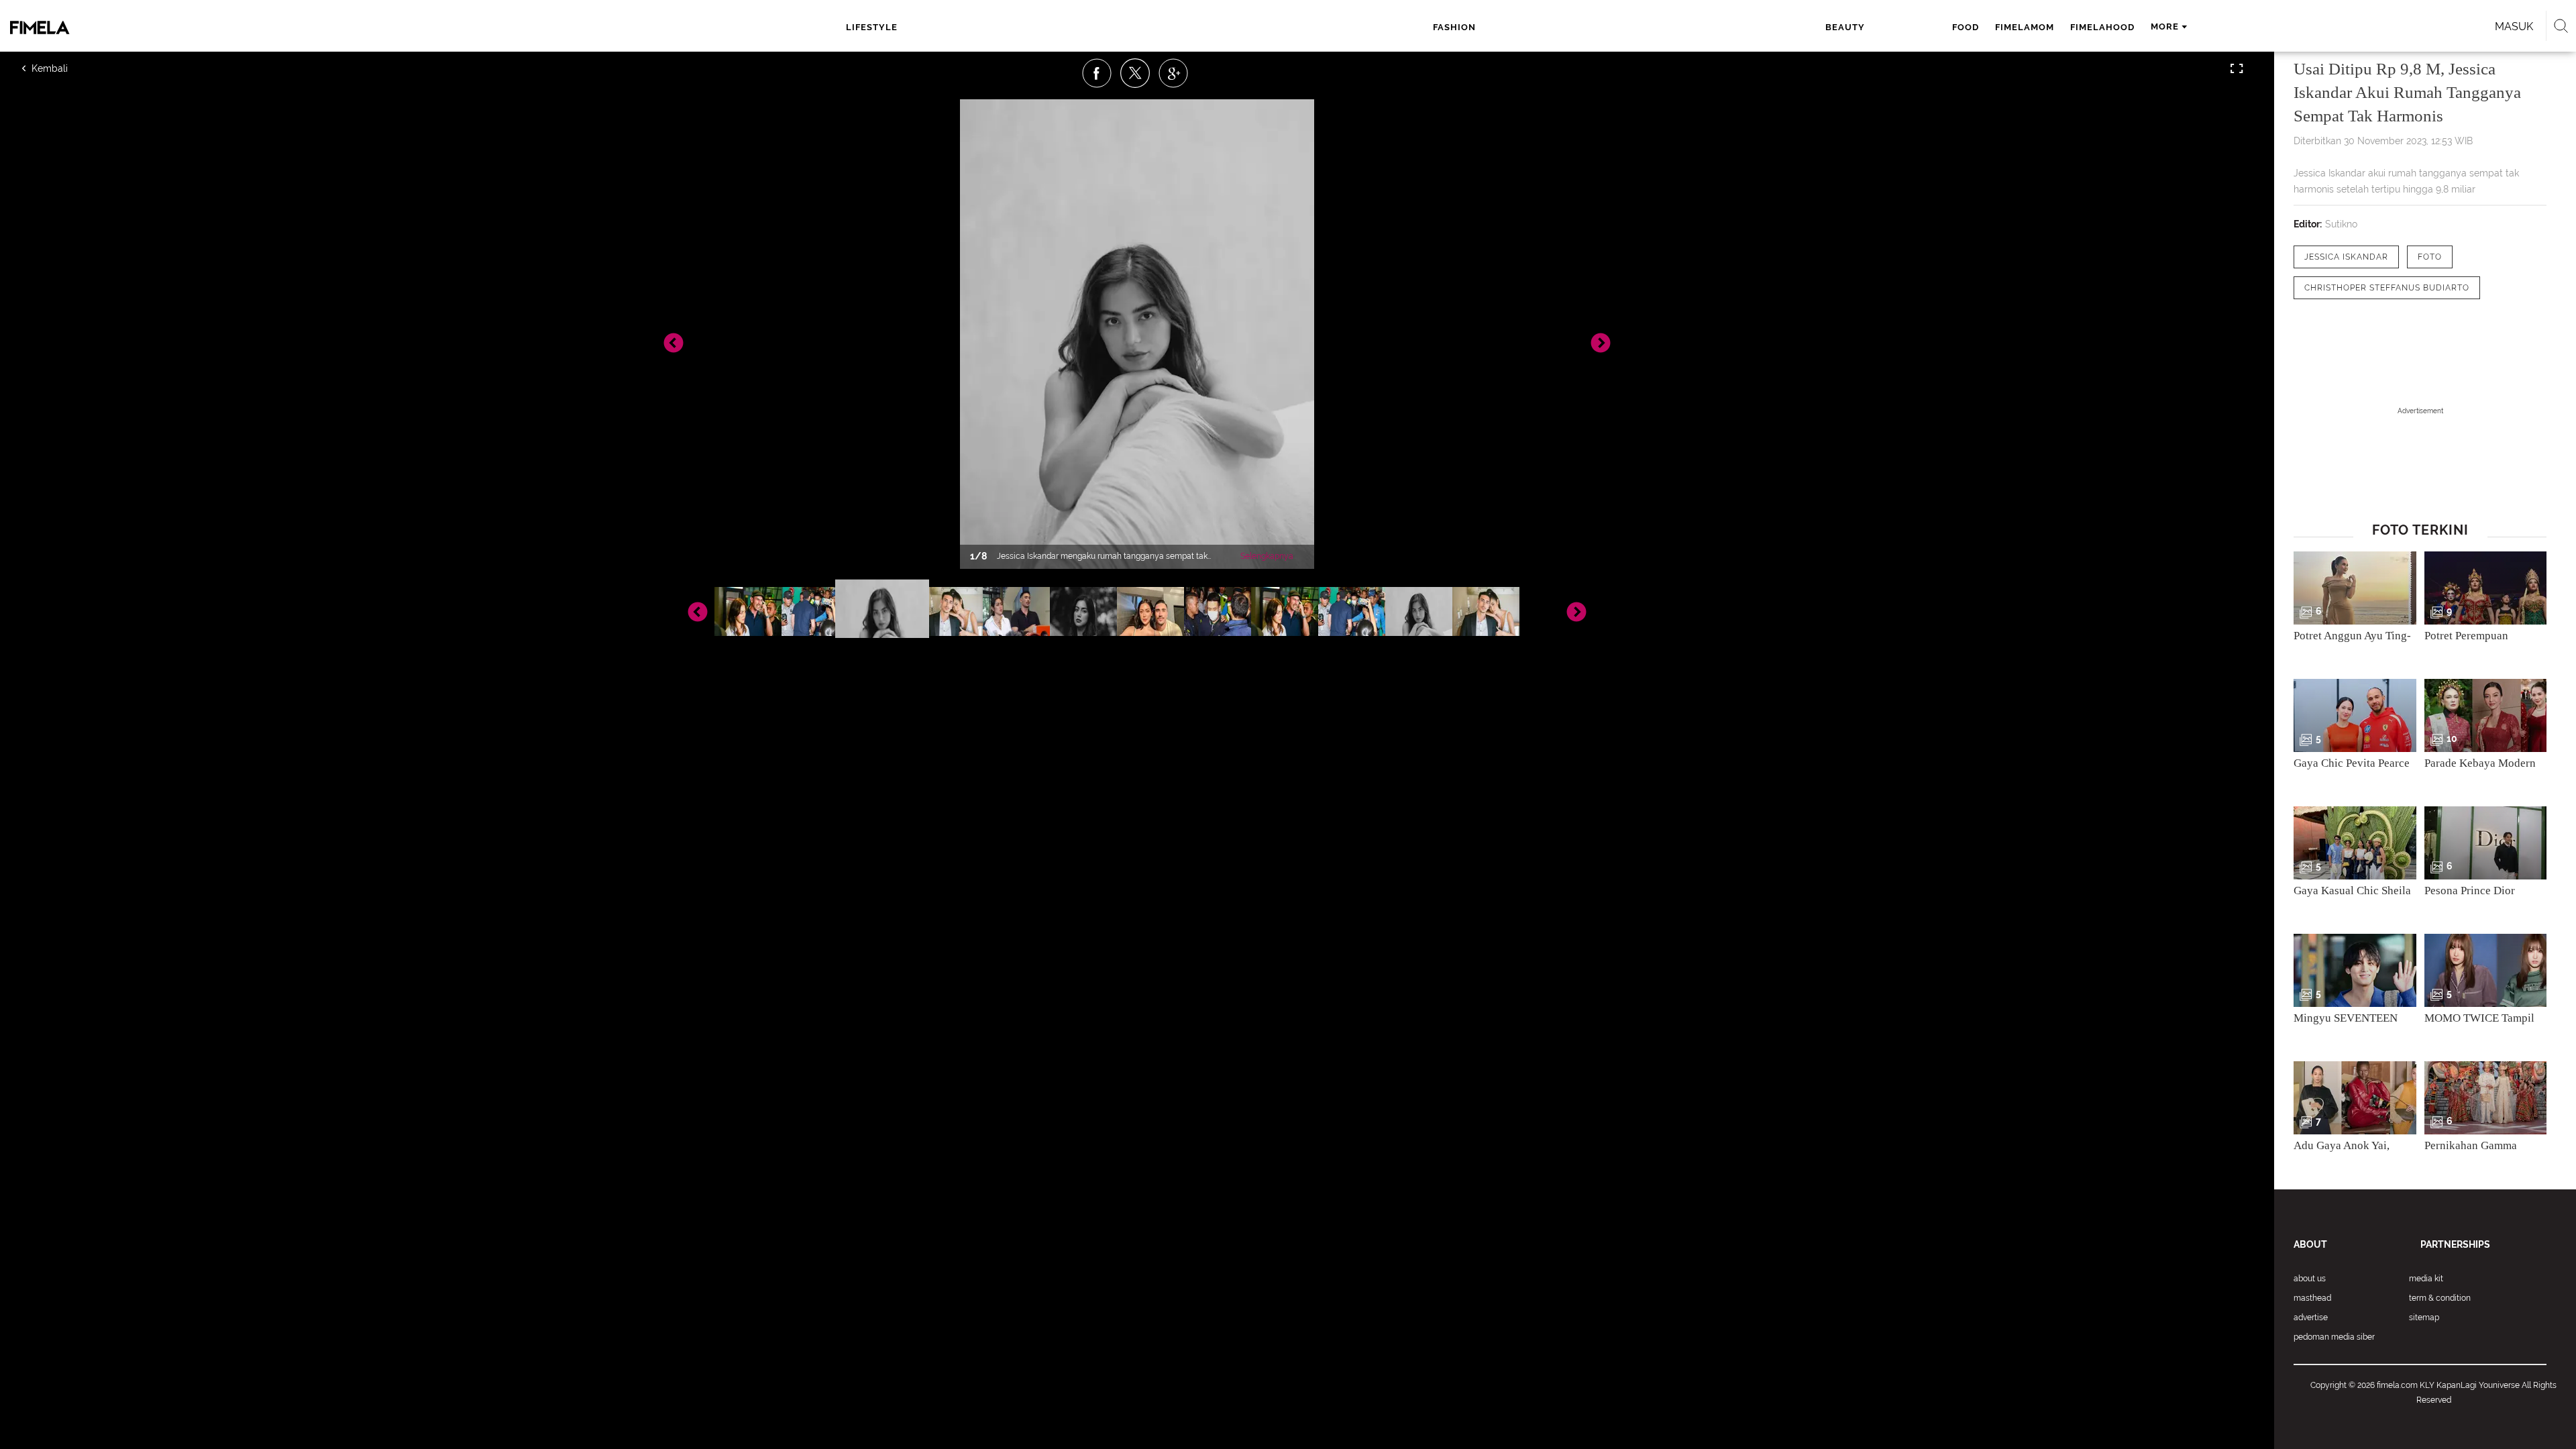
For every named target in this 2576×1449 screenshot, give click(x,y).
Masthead (2312, 1298)
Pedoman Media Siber (2334, 1337)
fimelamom (2025, 27)
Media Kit (2426, 1279)
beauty (1845, 27)
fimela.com (2397, 1385)
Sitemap (2424, 1318)
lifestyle (872, 27)
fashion (1454, 27)
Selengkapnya (1267, 556)
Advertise (2311, 1318)
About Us (2310, 1279)
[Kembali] (70, 68)
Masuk (2514, 26)
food (1966, 27)
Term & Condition (2440, 1298)
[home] (280, 28)
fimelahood (2102, 27)
